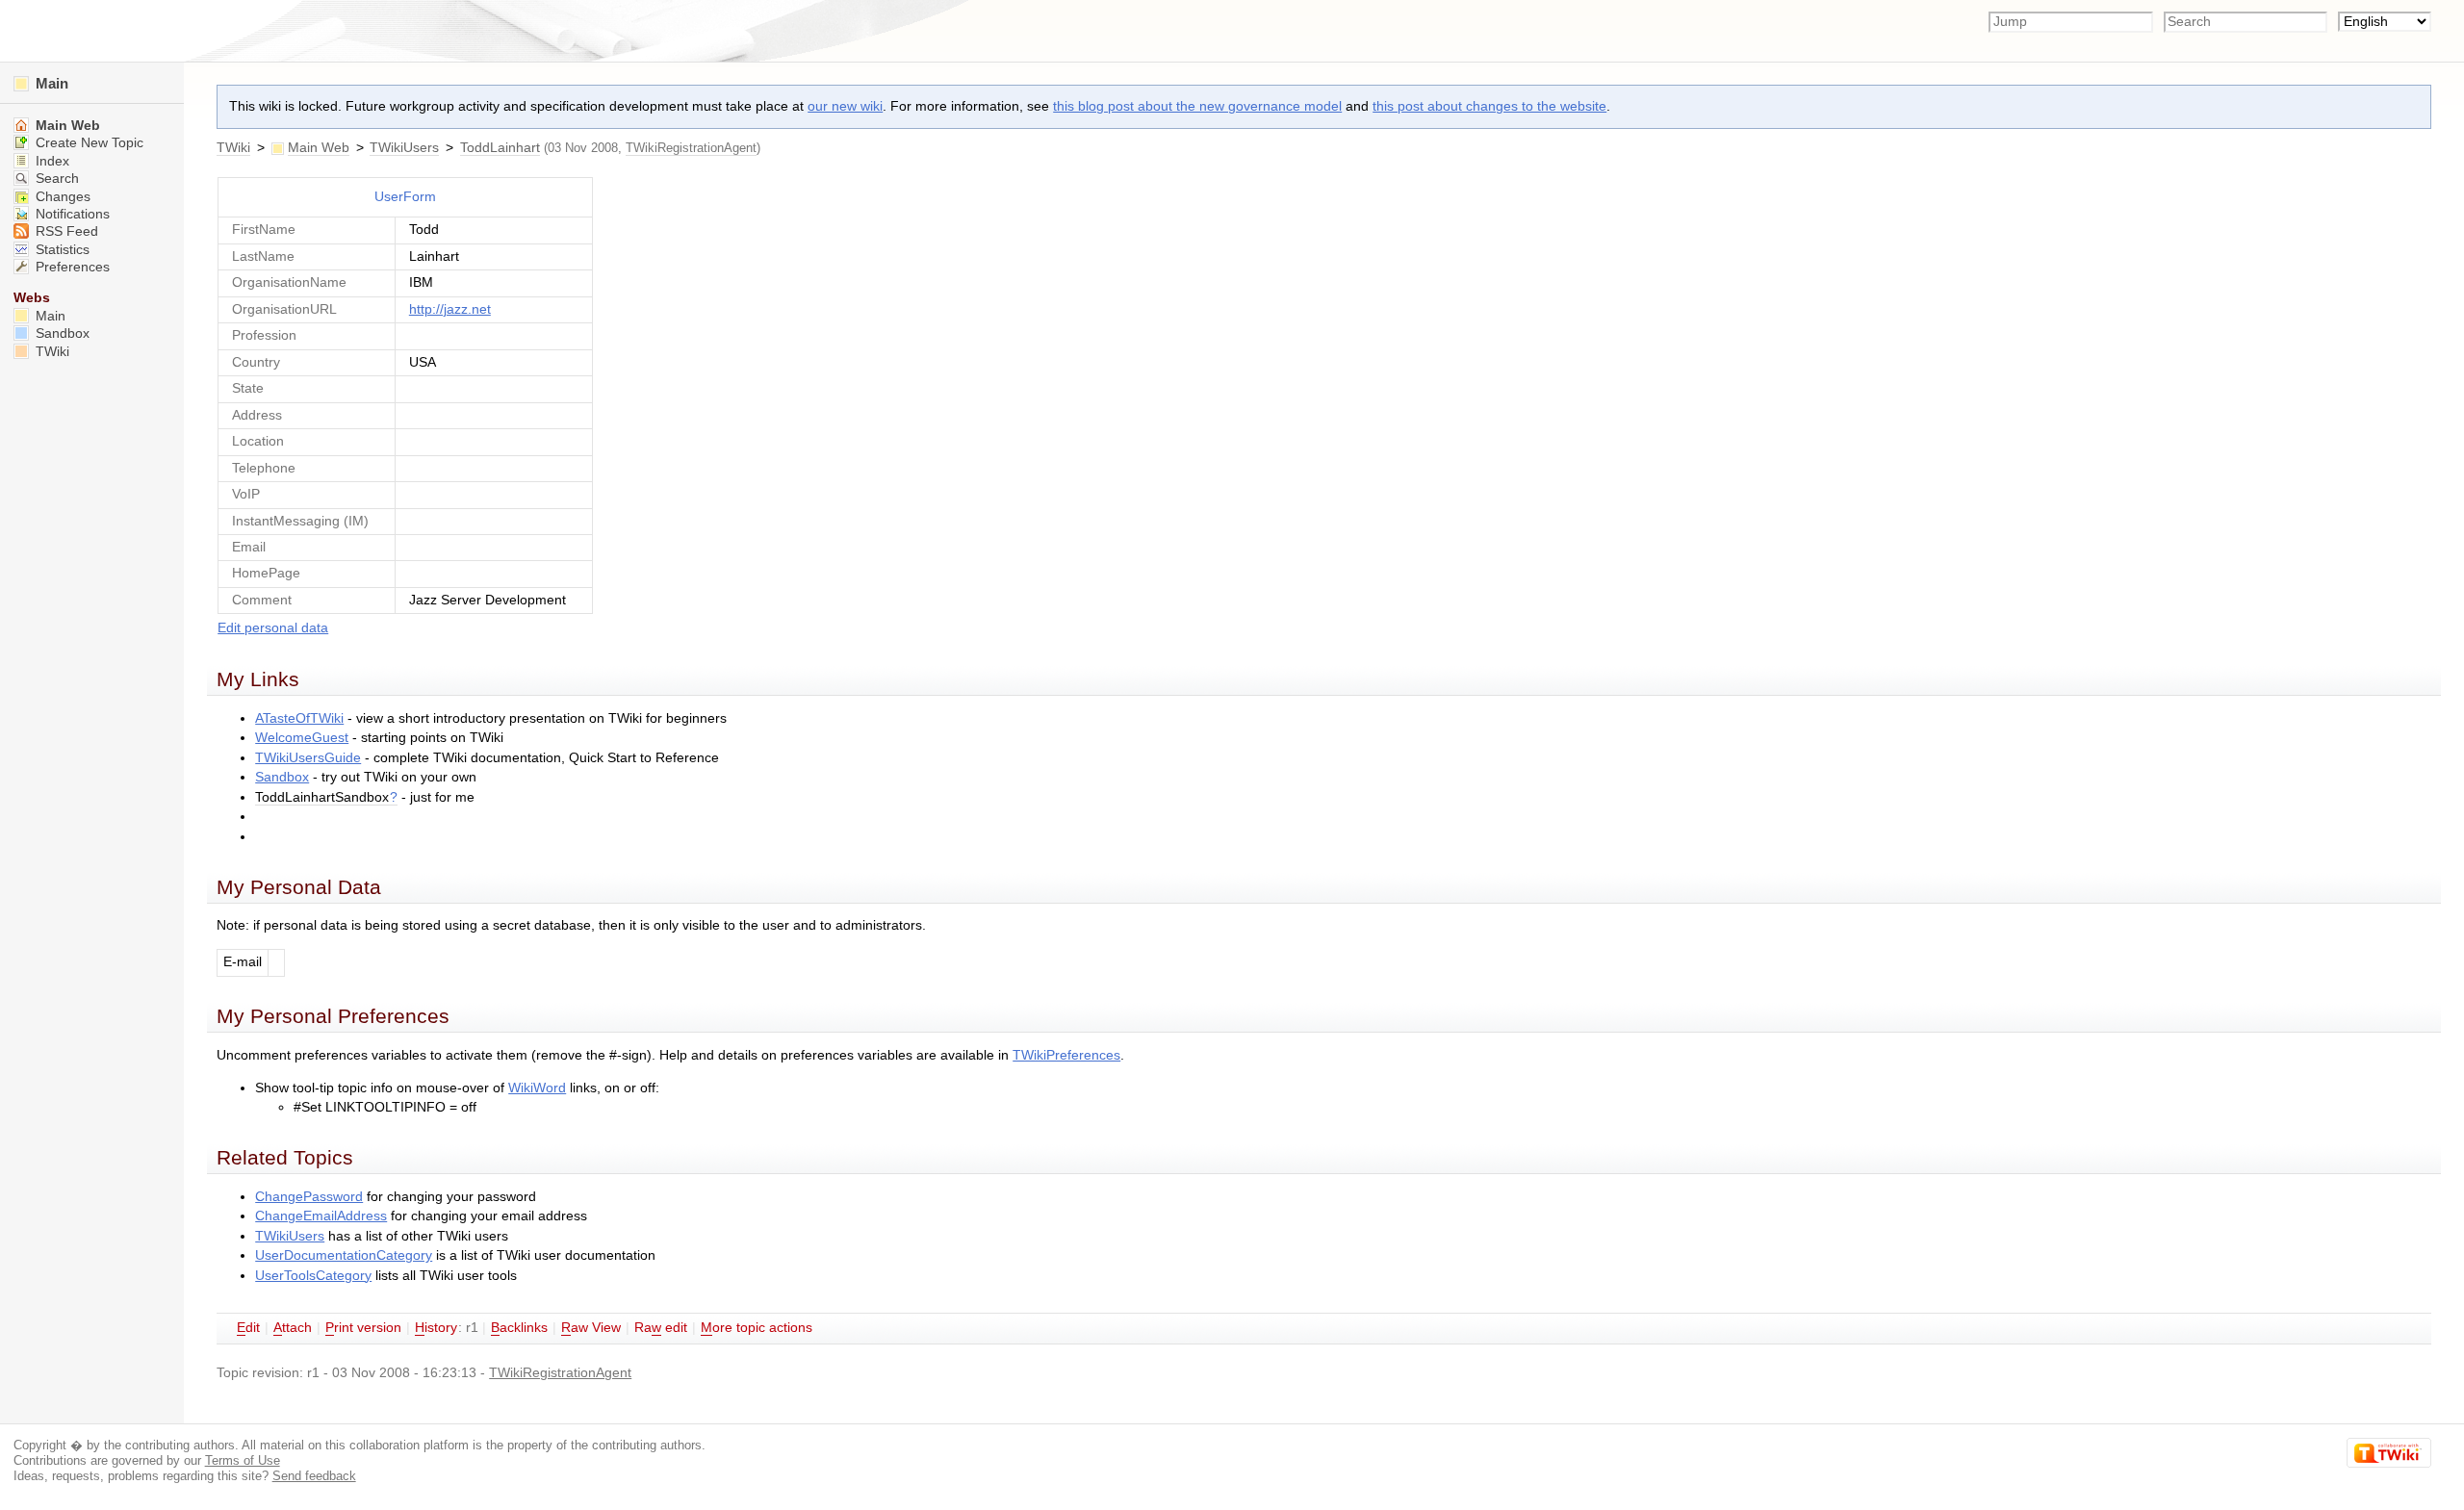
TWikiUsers (404, 148)
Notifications (71, 214)
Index (51, 161)
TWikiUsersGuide (308, 758)
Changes (61, 197)
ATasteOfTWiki (299, 718)
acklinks (519, 1328)
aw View (591, 1328)
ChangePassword (309, 1197)
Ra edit (661, 1328)
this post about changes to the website (1489, 106)
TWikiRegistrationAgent (691, 148)
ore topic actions (757, 1328)
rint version (363, 1328)
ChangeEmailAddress (321, 1216)
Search (55, 179)
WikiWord (537, 1088)
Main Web (319, 148)
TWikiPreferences (1066, 1055)
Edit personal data (273, 628)
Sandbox (282, 777)
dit (248, 1328)
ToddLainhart (500, 148)
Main (50, 83)
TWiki (233, 148)
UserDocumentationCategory (344, 1255)
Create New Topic (88, 143)
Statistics (61, 250)
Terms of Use (243, 1460)
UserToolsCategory (313, 1276)
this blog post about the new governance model (1197, 106)
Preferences (71, 267)
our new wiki (845, 106)
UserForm (405, 197)
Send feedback (314, 1476)
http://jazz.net (450, 309)
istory (436, 1328)
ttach (293, 1328)
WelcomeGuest (302, 738)
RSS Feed (65, 231)
